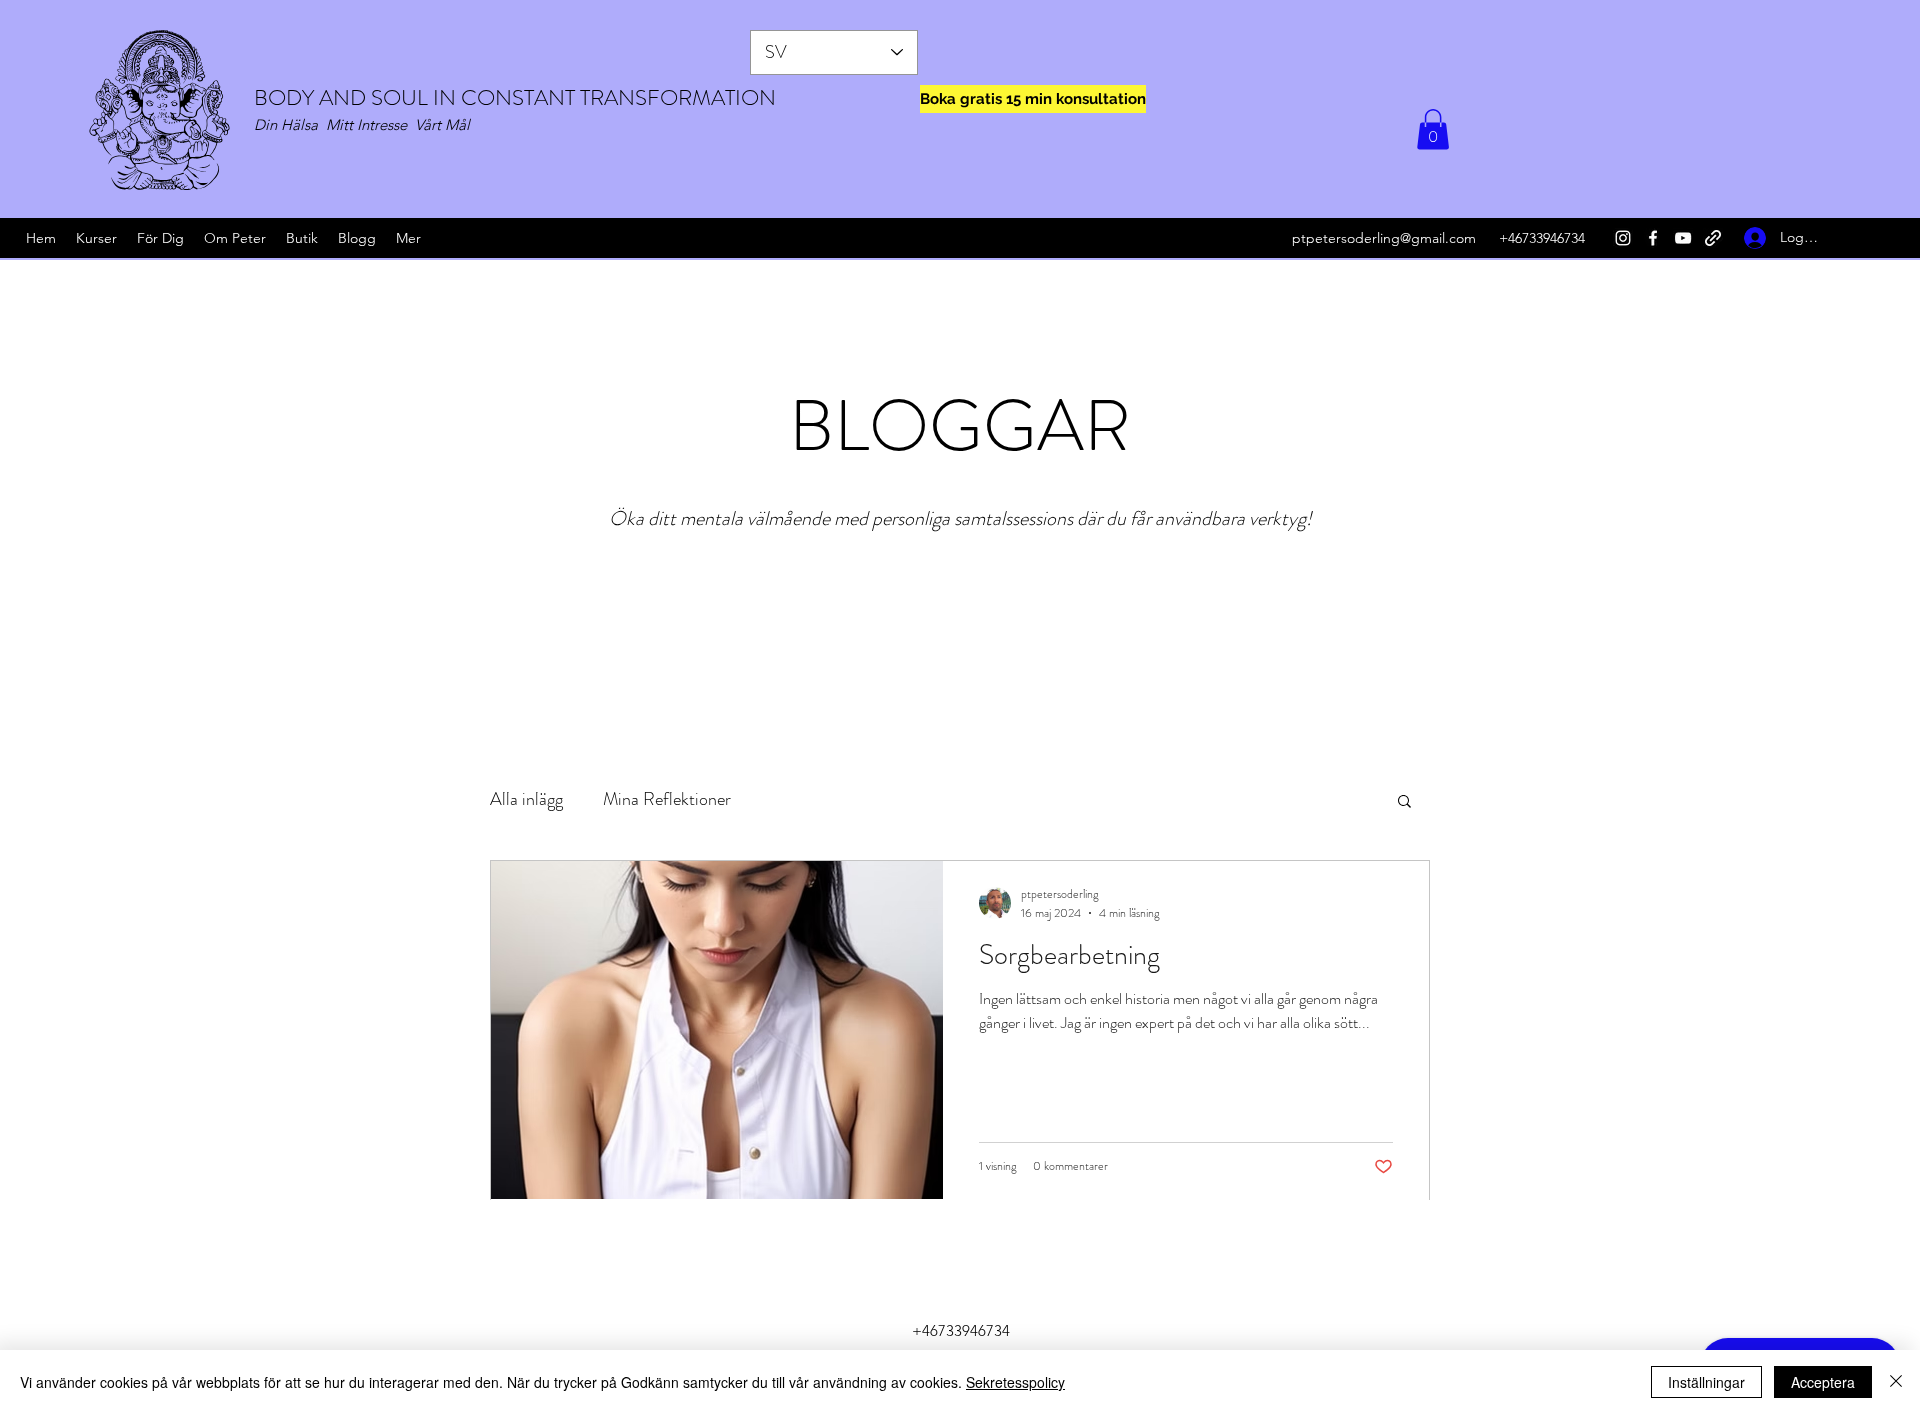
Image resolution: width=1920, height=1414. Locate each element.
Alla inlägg (526, 799)
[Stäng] (1896, 1382)
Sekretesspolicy (1015, 1382)
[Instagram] (1623, 238)
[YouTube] (1683, 238)
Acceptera (1823, 1382)
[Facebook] (1653, 238)
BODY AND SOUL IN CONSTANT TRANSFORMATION (515, 97)
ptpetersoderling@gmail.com (1384, 238)
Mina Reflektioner (667, 799)
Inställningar (1706, 1382)
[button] (1433, 129)
